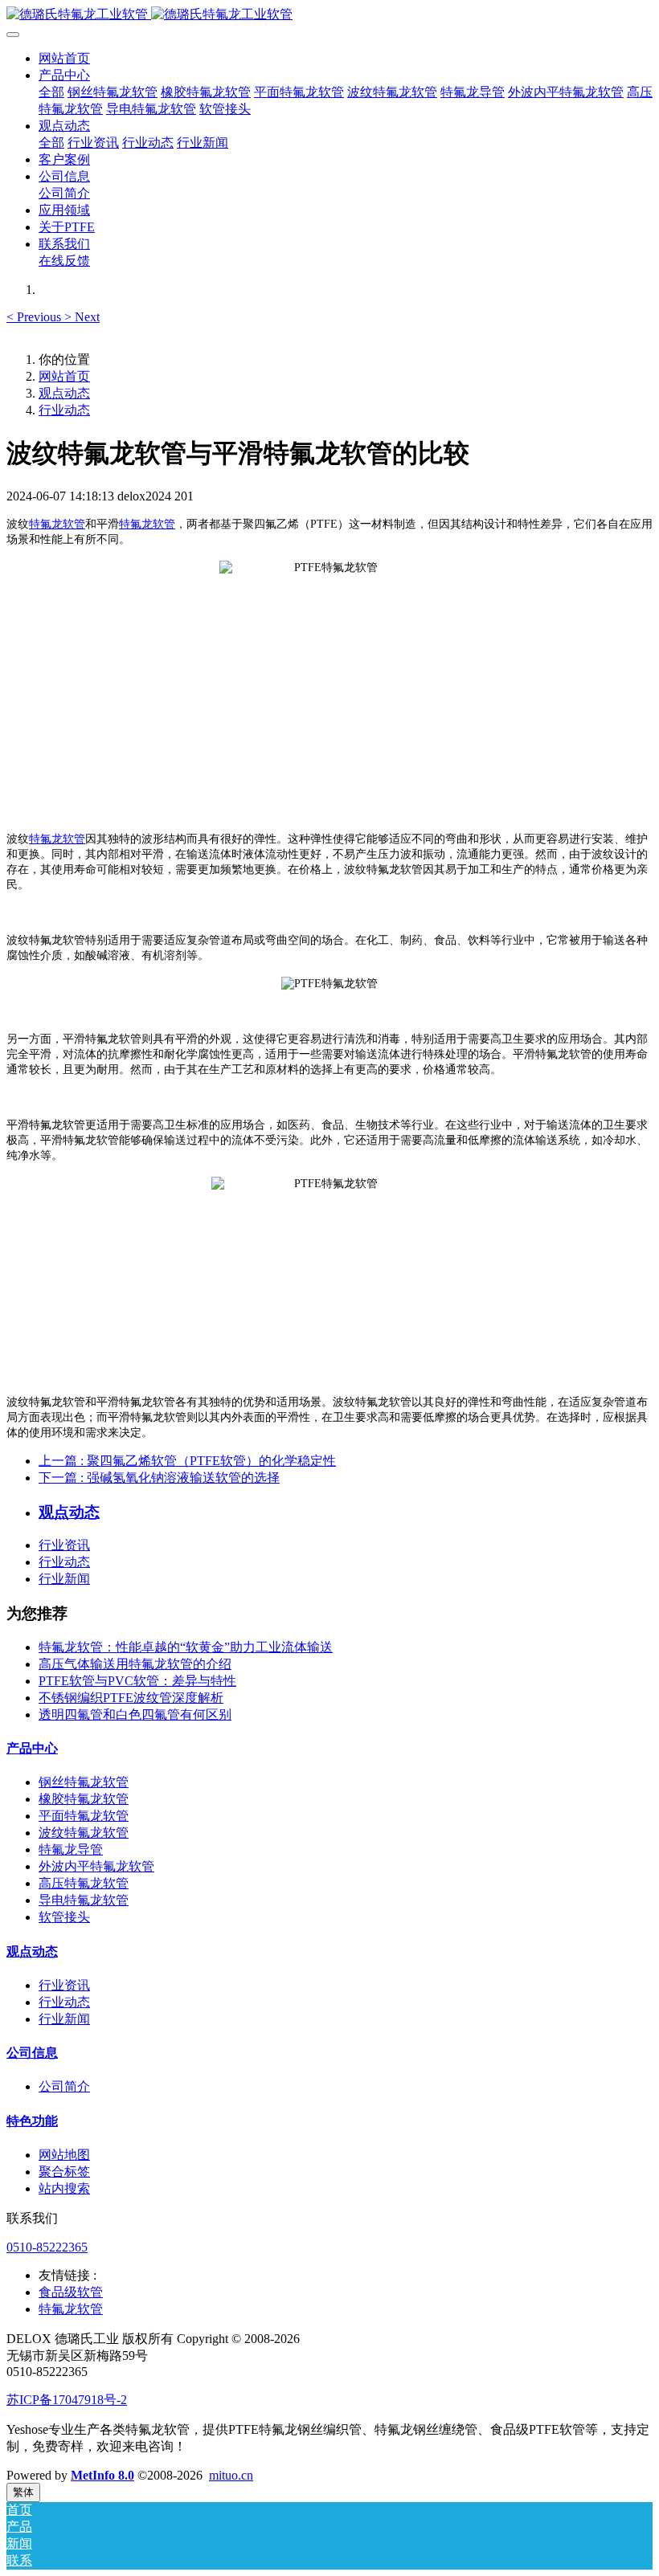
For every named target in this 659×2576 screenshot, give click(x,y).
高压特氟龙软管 (84, 1883)
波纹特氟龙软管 (84, 1833)
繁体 (23, 2492)
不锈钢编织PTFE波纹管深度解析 (131, 1698)
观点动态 (64, 393)
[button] (35, 317)
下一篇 (159, 1478)
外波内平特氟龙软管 (96, 1866)
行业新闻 (64, 1579)
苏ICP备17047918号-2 (67, 2400)
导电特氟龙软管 (84, 1900)
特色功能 (32, 2121)
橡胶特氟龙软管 (84, 1799)
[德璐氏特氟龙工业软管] (329, 15)
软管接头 (64, 1917)
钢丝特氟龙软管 (84, 1782)
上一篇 (187, 1461)
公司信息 (32, 2053)
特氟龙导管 (71, 1849)
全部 (51, 92)
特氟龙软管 (57, 524)
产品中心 (32, 1748)
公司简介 (64, 2086)
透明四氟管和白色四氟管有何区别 (135, 1715)
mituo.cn (231, 2475)
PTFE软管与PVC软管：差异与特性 (137, 1681)
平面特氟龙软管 (84, 1816)
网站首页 (64, 58)
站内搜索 (64, 2188)
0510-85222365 (47, 2247)
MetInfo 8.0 (102, 2475)
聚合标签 (64, 2172)
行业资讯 (64, 1545)
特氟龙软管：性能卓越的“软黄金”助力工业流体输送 (186, 1647)
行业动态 (64, 410)
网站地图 (64, 2155)
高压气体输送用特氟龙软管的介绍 (135, 1664)
